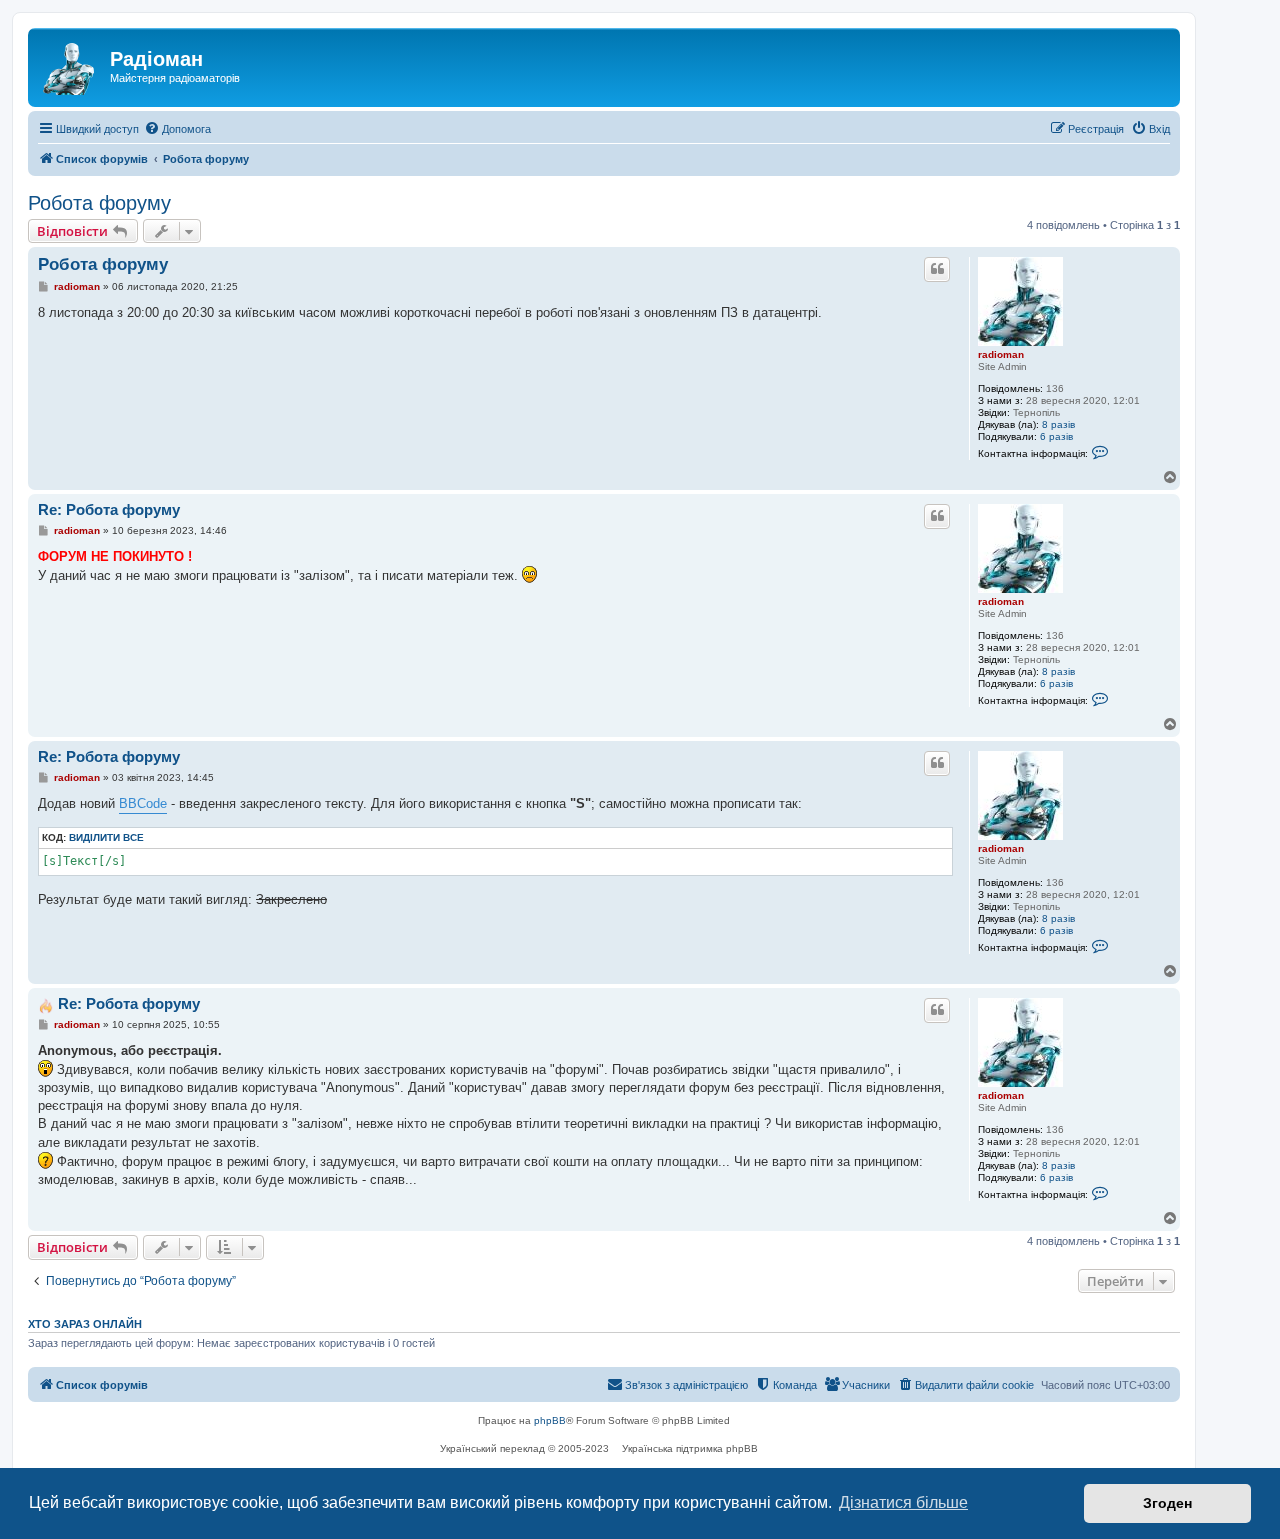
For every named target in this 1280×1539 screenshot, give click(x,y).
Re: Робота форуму (109, 509)
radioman (1001, 354)
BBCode (143, 803)
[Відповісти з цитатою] (937, 269)
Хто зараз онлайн (85, 1324)
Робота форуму (99, 203)
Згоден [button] (1167, 1503)
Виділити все (106, 837)
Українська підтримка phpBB (690, 1448)
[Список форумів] (71, 65)
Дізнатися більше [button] (903, 1502)
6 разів (1056, 436)
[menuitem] (177, 129)
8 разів (1058, 424)
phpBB (550, 1420)
